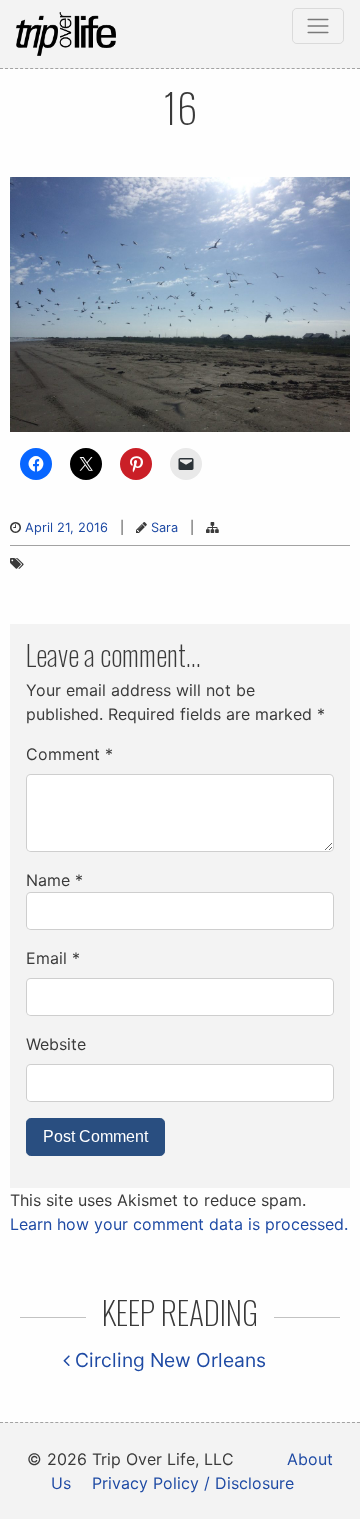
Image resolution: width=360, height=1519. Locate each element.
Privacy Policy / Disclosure (193, 1483)
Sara (164, 527)
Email (53, 958)
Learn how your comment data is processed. (179, 1224)
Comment (69, 754)
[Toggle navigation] (318, 26)
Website (56, 1044)
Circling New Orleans (168, 1360)
